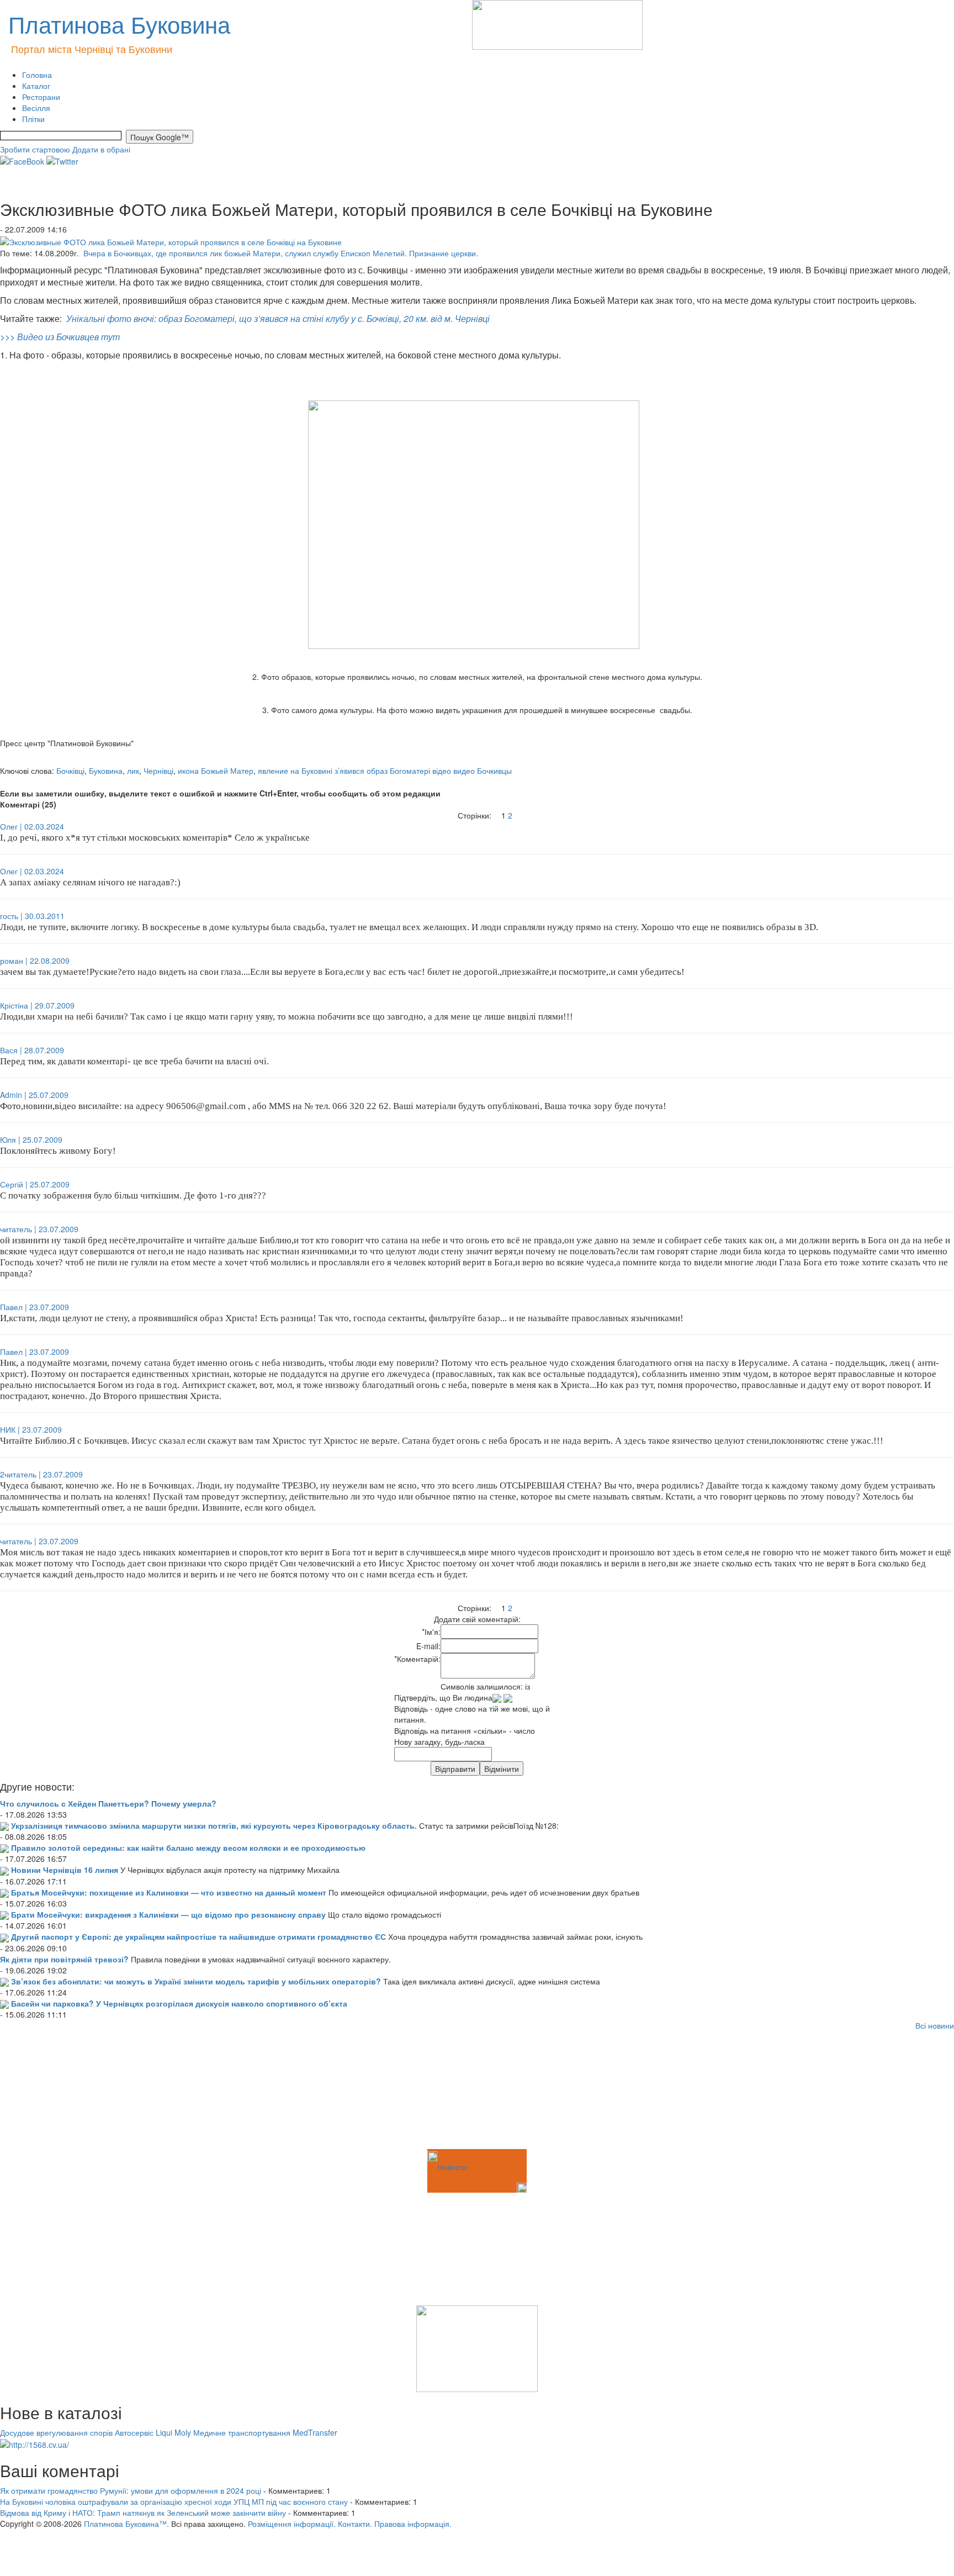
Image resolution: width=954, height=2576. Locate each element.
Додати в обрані (101, 149)
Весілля (36, 108)
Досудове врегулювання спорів (56, 2432)
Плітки (33, 119)
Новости (452, 2167)
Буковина (106, 770)
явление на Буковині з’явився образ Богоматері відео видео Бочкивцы (385, 770)
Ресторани (41, 97)
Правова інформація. (413, 2524)
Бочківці (70, 770)
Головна (37, 75)
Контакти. (355, 2524)
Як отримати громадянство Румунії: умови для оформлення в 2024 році (131, 2490)
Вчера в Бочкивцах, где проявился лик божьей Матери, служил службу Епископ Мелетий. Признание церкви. (281, 253)
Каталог (36, 86)
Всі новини (935, 2025)
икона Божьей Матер (216, 770)
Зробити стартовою (35, 149)
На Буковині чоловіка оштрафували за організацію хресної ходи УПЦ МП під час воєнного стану (174, 2501)
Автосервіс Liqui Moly (153, 2432)
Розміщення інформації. (292, 2524)
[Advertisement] (55, 2092)
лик (133, 770)
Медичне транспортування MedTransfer (265, 2432)
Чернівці (158, 770)
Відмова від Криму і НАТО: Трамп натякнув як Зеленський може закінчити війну (143, 2512)
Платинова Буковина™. (126, 2524)
